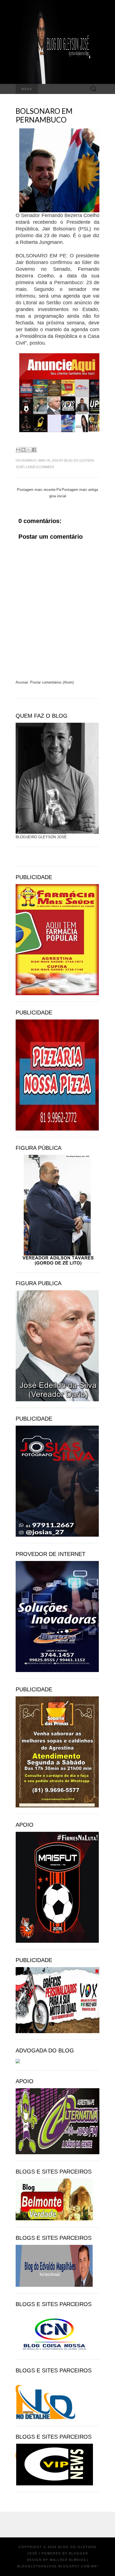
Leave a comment (40, 467)
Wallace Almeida (68, 2560)
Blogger (79, 2553)
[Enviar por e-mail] (18, 450)
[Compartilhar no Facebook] (34, 450)
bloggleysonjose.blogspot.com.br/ (57, 2566)
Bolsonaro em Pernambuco (44, 115)
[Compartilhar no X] (29, 450)
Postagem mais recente (36, 490)
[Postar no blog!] (23, 450)
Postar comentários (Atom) (52, 682)
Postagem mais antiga (80, 490)
